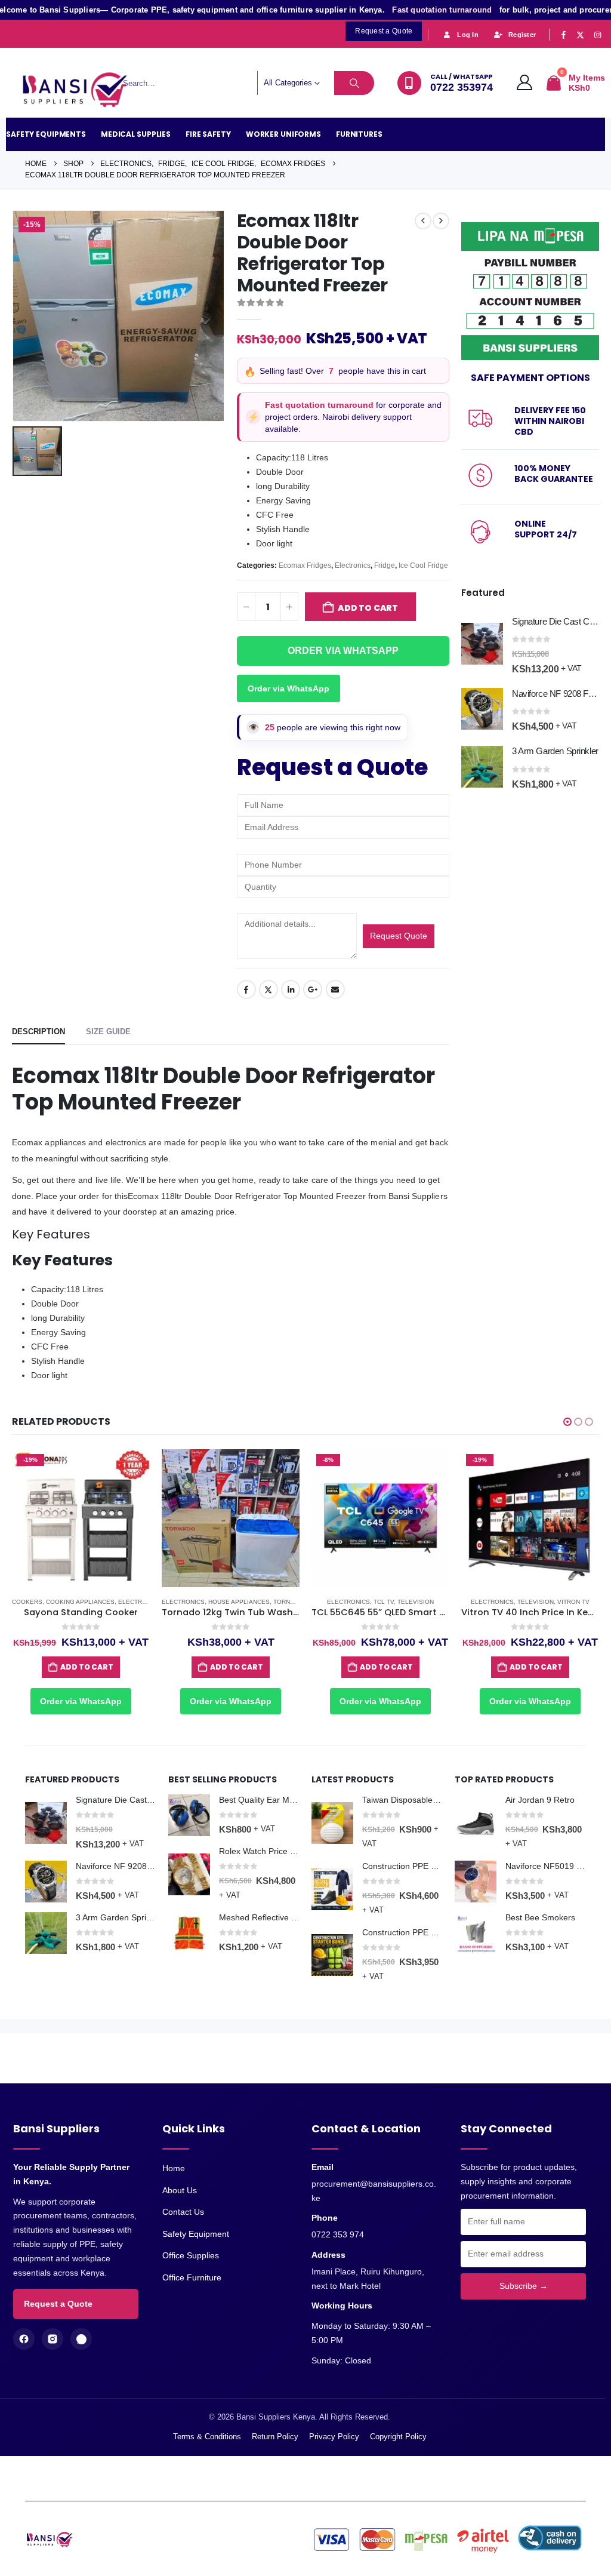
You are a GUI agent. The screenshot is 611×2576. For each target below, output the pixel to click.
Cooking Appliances (80, 1602)
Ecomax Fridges (305, 565)
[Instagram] (597, 35)
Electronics (353, 565)
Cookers (27, 1602)
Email (335, 989)
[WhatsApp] (81, 2339)
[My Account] (525, 83)
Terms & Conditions (207, 2437)
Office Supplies (191, 2255)
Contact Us (183, 2212)
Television (416, 1602)
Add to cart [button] (87, 1667)
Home (174, 2168)
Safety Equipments (46, 134)
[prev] (423, 221)
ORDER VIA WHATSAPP (343, 651)
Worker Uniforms (283, 134)
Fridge (385, 565)
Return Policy (275, 2437)
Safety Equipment (196, 2234)
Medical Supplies (136, 134)
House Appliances (239, 1602)
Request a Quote (58, 2304)
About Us (180, 2190)
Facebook (246, 989)
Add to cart (368, 608)
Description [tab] (38, 1032)
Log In (468, 35)
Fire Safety (208, 134)
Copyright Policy (398, 2437)
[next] (441, 221)
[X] (581, 35)
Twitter (269, 989)
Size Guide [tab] (108, 1032)
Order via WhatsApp (288, 688)
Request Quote (399, 936)
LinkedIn (291, 989)
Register (522, 35)
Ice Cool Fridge (423, 565)
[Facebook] (563, 35)
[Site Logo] (81, 90)
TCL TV (384, 1602)
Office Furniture (192, 2277)
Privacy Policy (334, 2437)
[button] (567, 1422)
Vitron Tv (573, 1602)
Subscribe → (524, 2286)
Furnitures (359, 134)
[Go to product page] (482, 644)
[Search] (354, 83)
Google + (313, 989)
